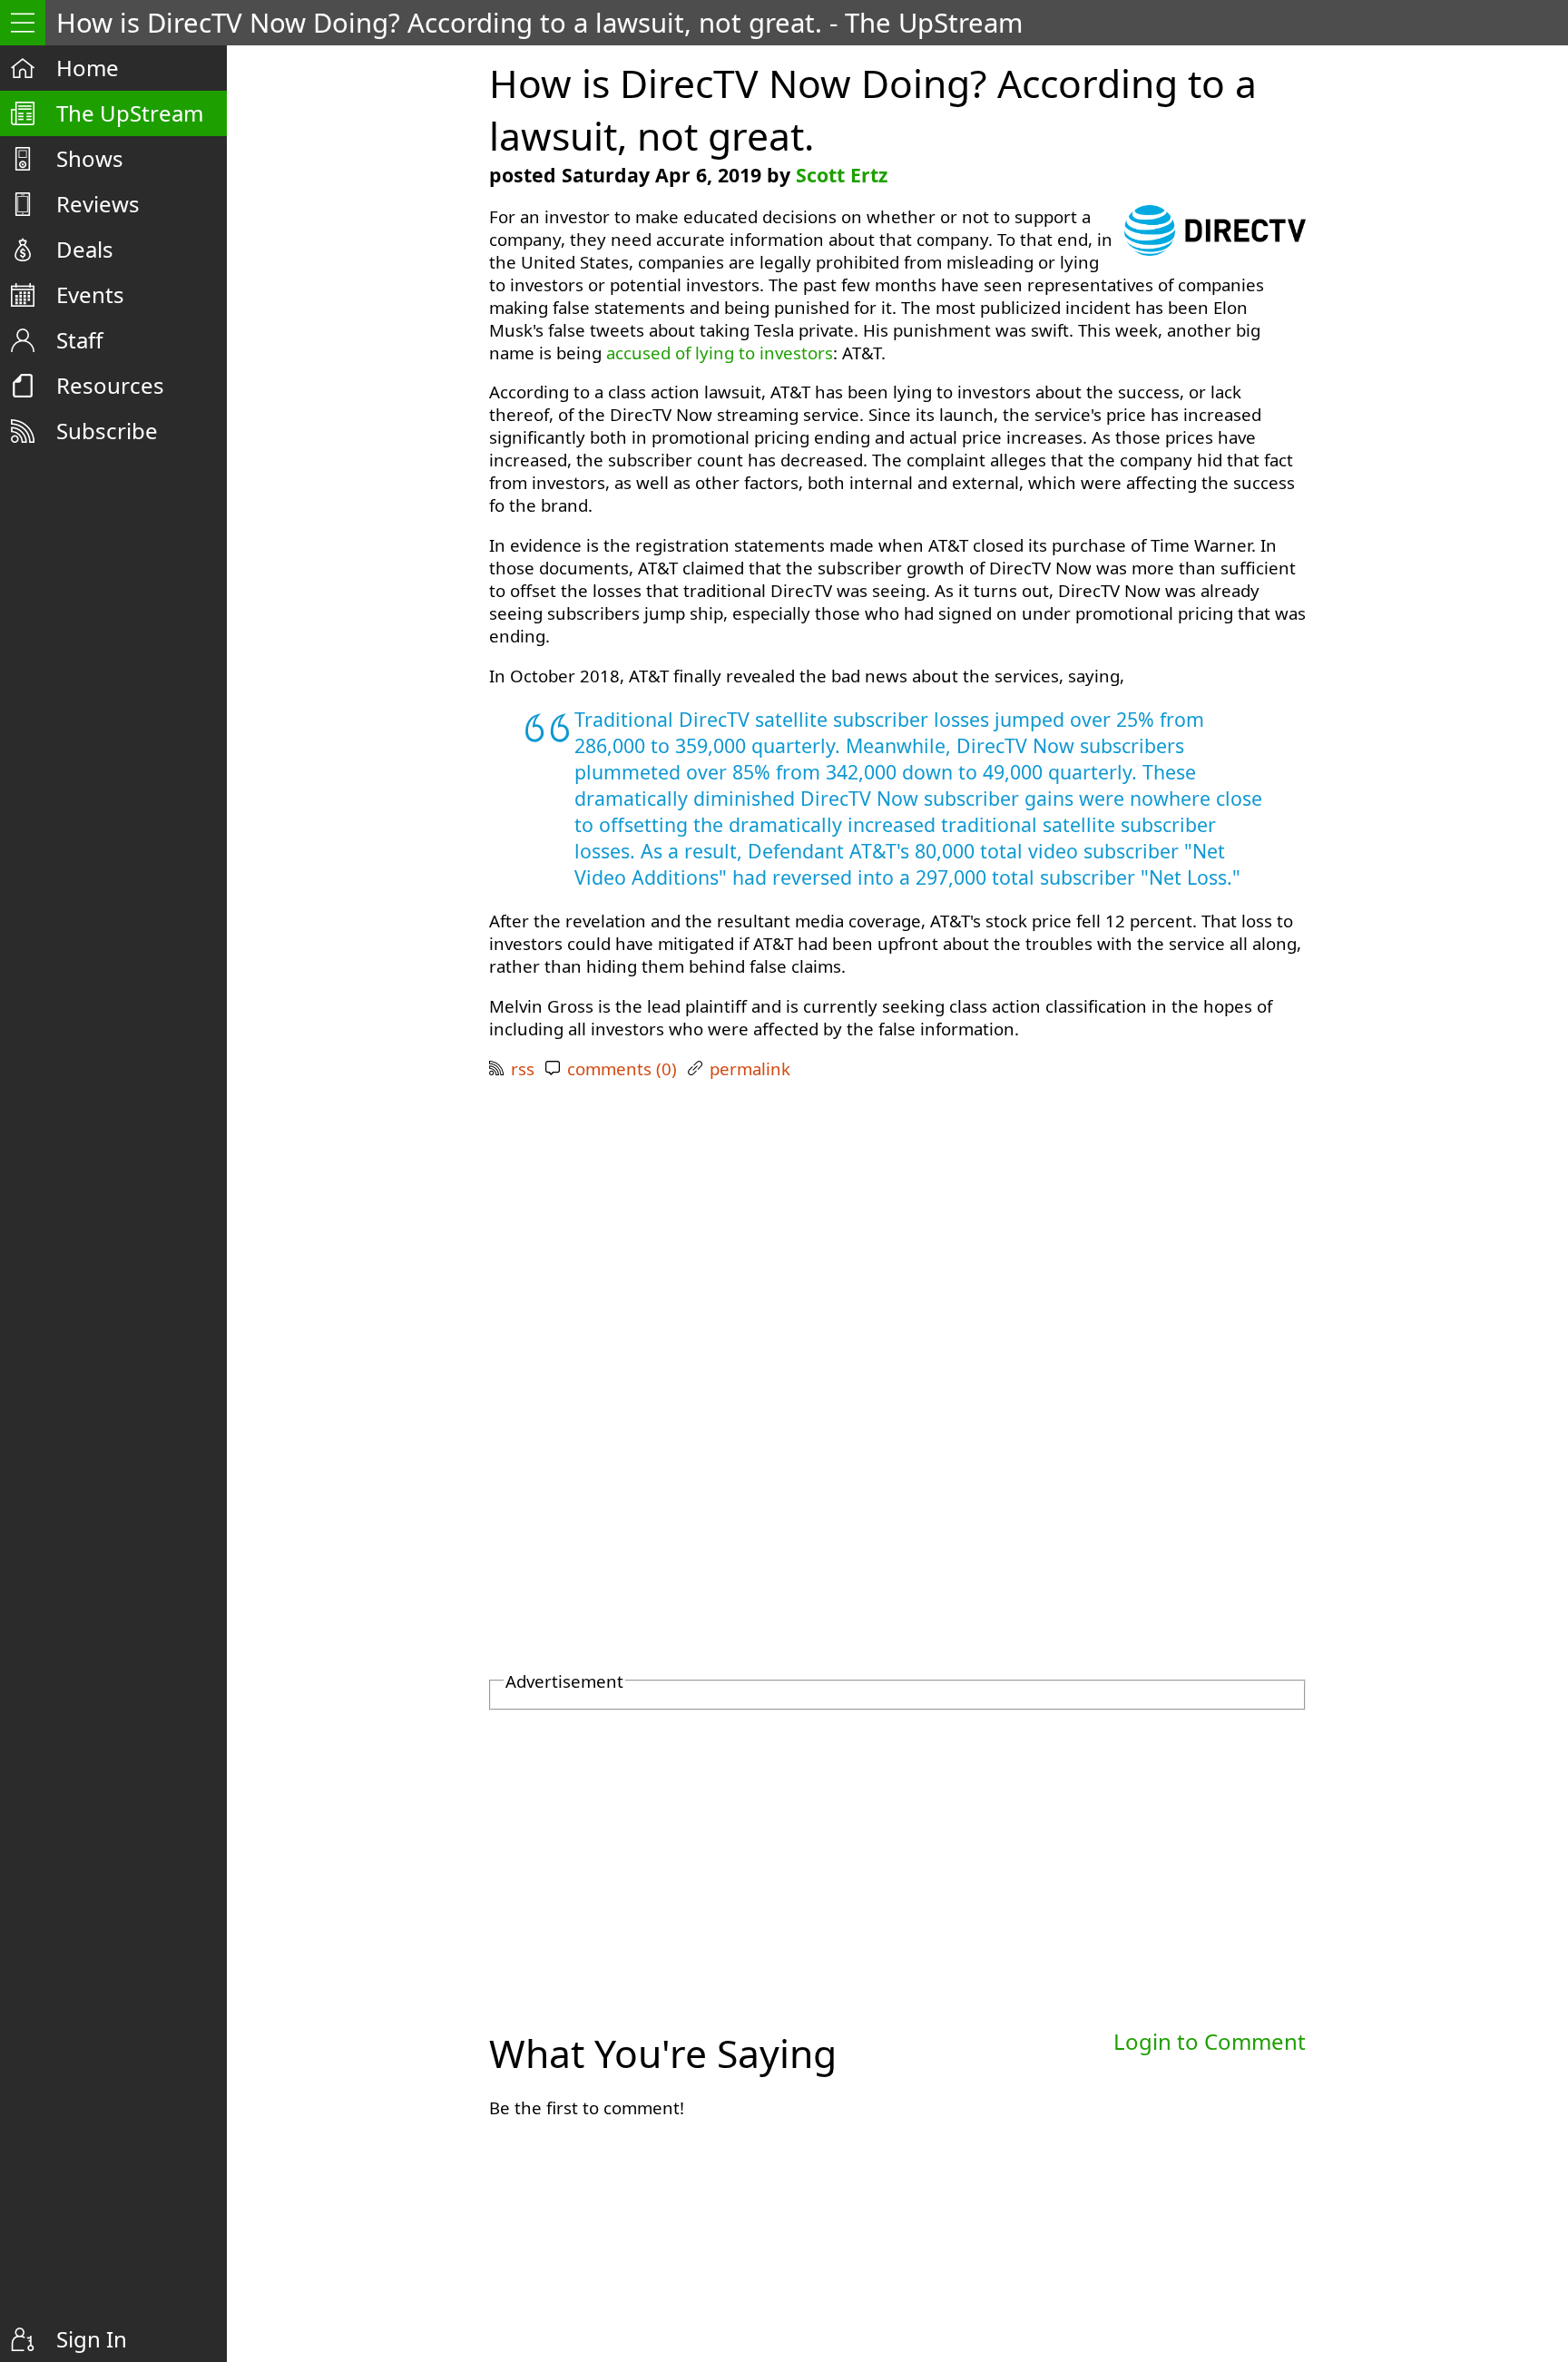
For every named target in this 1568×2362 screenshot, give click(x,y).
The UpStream (130, 113)
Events (90, 294)
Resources (110, 385)
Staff (80, 340)
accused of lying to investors (720, 353)
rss (523, 1068)
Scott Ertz (842, 175)
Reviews (98, 204)
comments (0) (622, 1068)
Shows (90, 158)
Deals (85, 249)
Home (88, 68)
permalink (750, 1068)
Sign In (92, 2339)
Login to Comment (1210, 2041)
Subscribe (107, 431)
